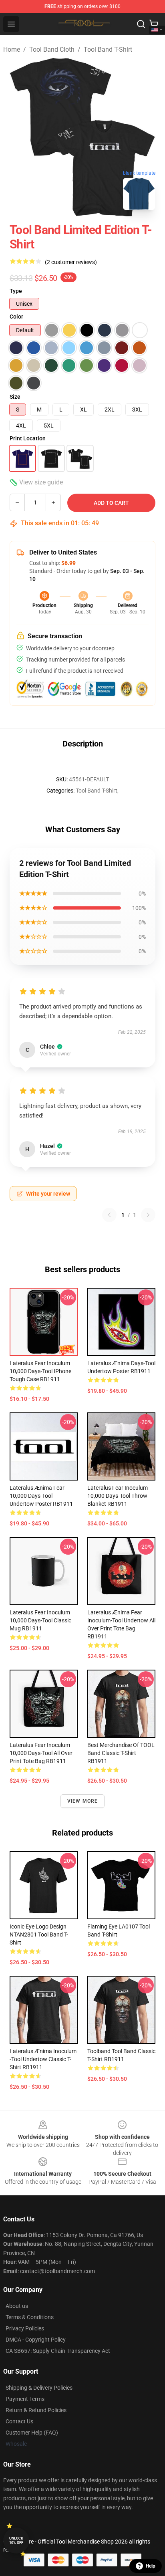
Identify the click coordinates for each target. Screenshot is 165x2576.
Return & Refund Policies (36, 2410)
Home (12, 49)
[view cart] (154, 24)
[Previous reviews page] (109, 1215)
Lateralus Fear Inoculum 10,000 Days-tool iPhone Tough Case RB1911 (40, 1371)
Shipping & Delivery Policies (39, 2388)
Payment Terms (25, 2399)
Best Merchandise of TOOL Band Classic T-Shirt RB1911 (121, 1753)
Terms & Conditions (30, 2317)
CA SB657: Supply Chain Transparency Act (58, 2351)
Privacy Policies (25, 2328)
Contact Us (19, 2421)
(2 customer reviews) (71, 262)
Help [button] (151, 2566)
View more (83, 1801)
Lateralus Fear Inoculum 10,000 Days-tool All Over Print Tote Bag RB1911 (41, 1753)
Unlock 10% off (16, 2541)
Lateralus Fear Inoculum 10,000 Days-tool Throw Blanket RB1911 (118, 1496)
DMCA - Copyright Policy (36, 2340)
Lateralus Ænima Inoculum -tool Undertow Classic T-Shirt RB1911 (43, 2059)
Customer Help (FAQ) (32, 2433)
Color (16, 317)
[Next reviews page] (148, 1215)
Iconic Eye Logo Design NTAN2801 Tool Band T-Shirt (39, 1935)
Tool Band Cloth (52, 49)
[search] (141, 24)
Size (15, 397)
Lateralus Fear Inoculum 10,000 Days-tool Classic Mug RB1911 (40, 1620)
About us (17, 2306)
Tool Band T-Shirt (108, 49)
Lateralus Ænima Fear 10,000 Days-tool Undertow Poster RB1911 (41, 1496)
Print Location (28, 438)
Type (16, 291)
